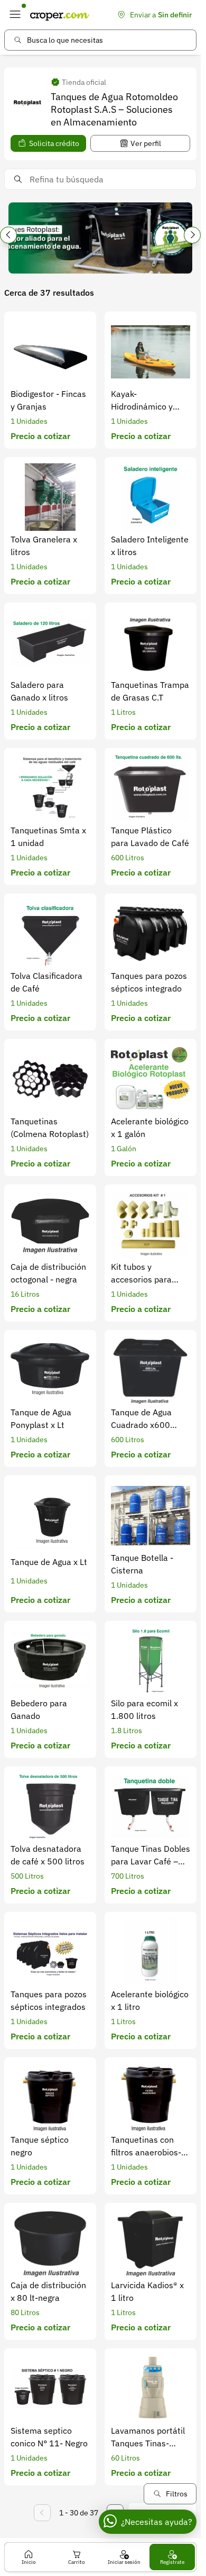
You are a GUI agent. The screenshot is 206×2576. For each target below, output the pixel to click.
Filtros (177, 2494)
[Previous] (8, 235)
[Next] (192, 235)
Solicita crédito (54, 143)
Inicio (29, 2562)
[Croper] (60, 15)
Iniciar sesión (124, 2562)
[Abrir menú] (15, 15)
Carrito (77, 2562)
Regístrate (172, 2562)
